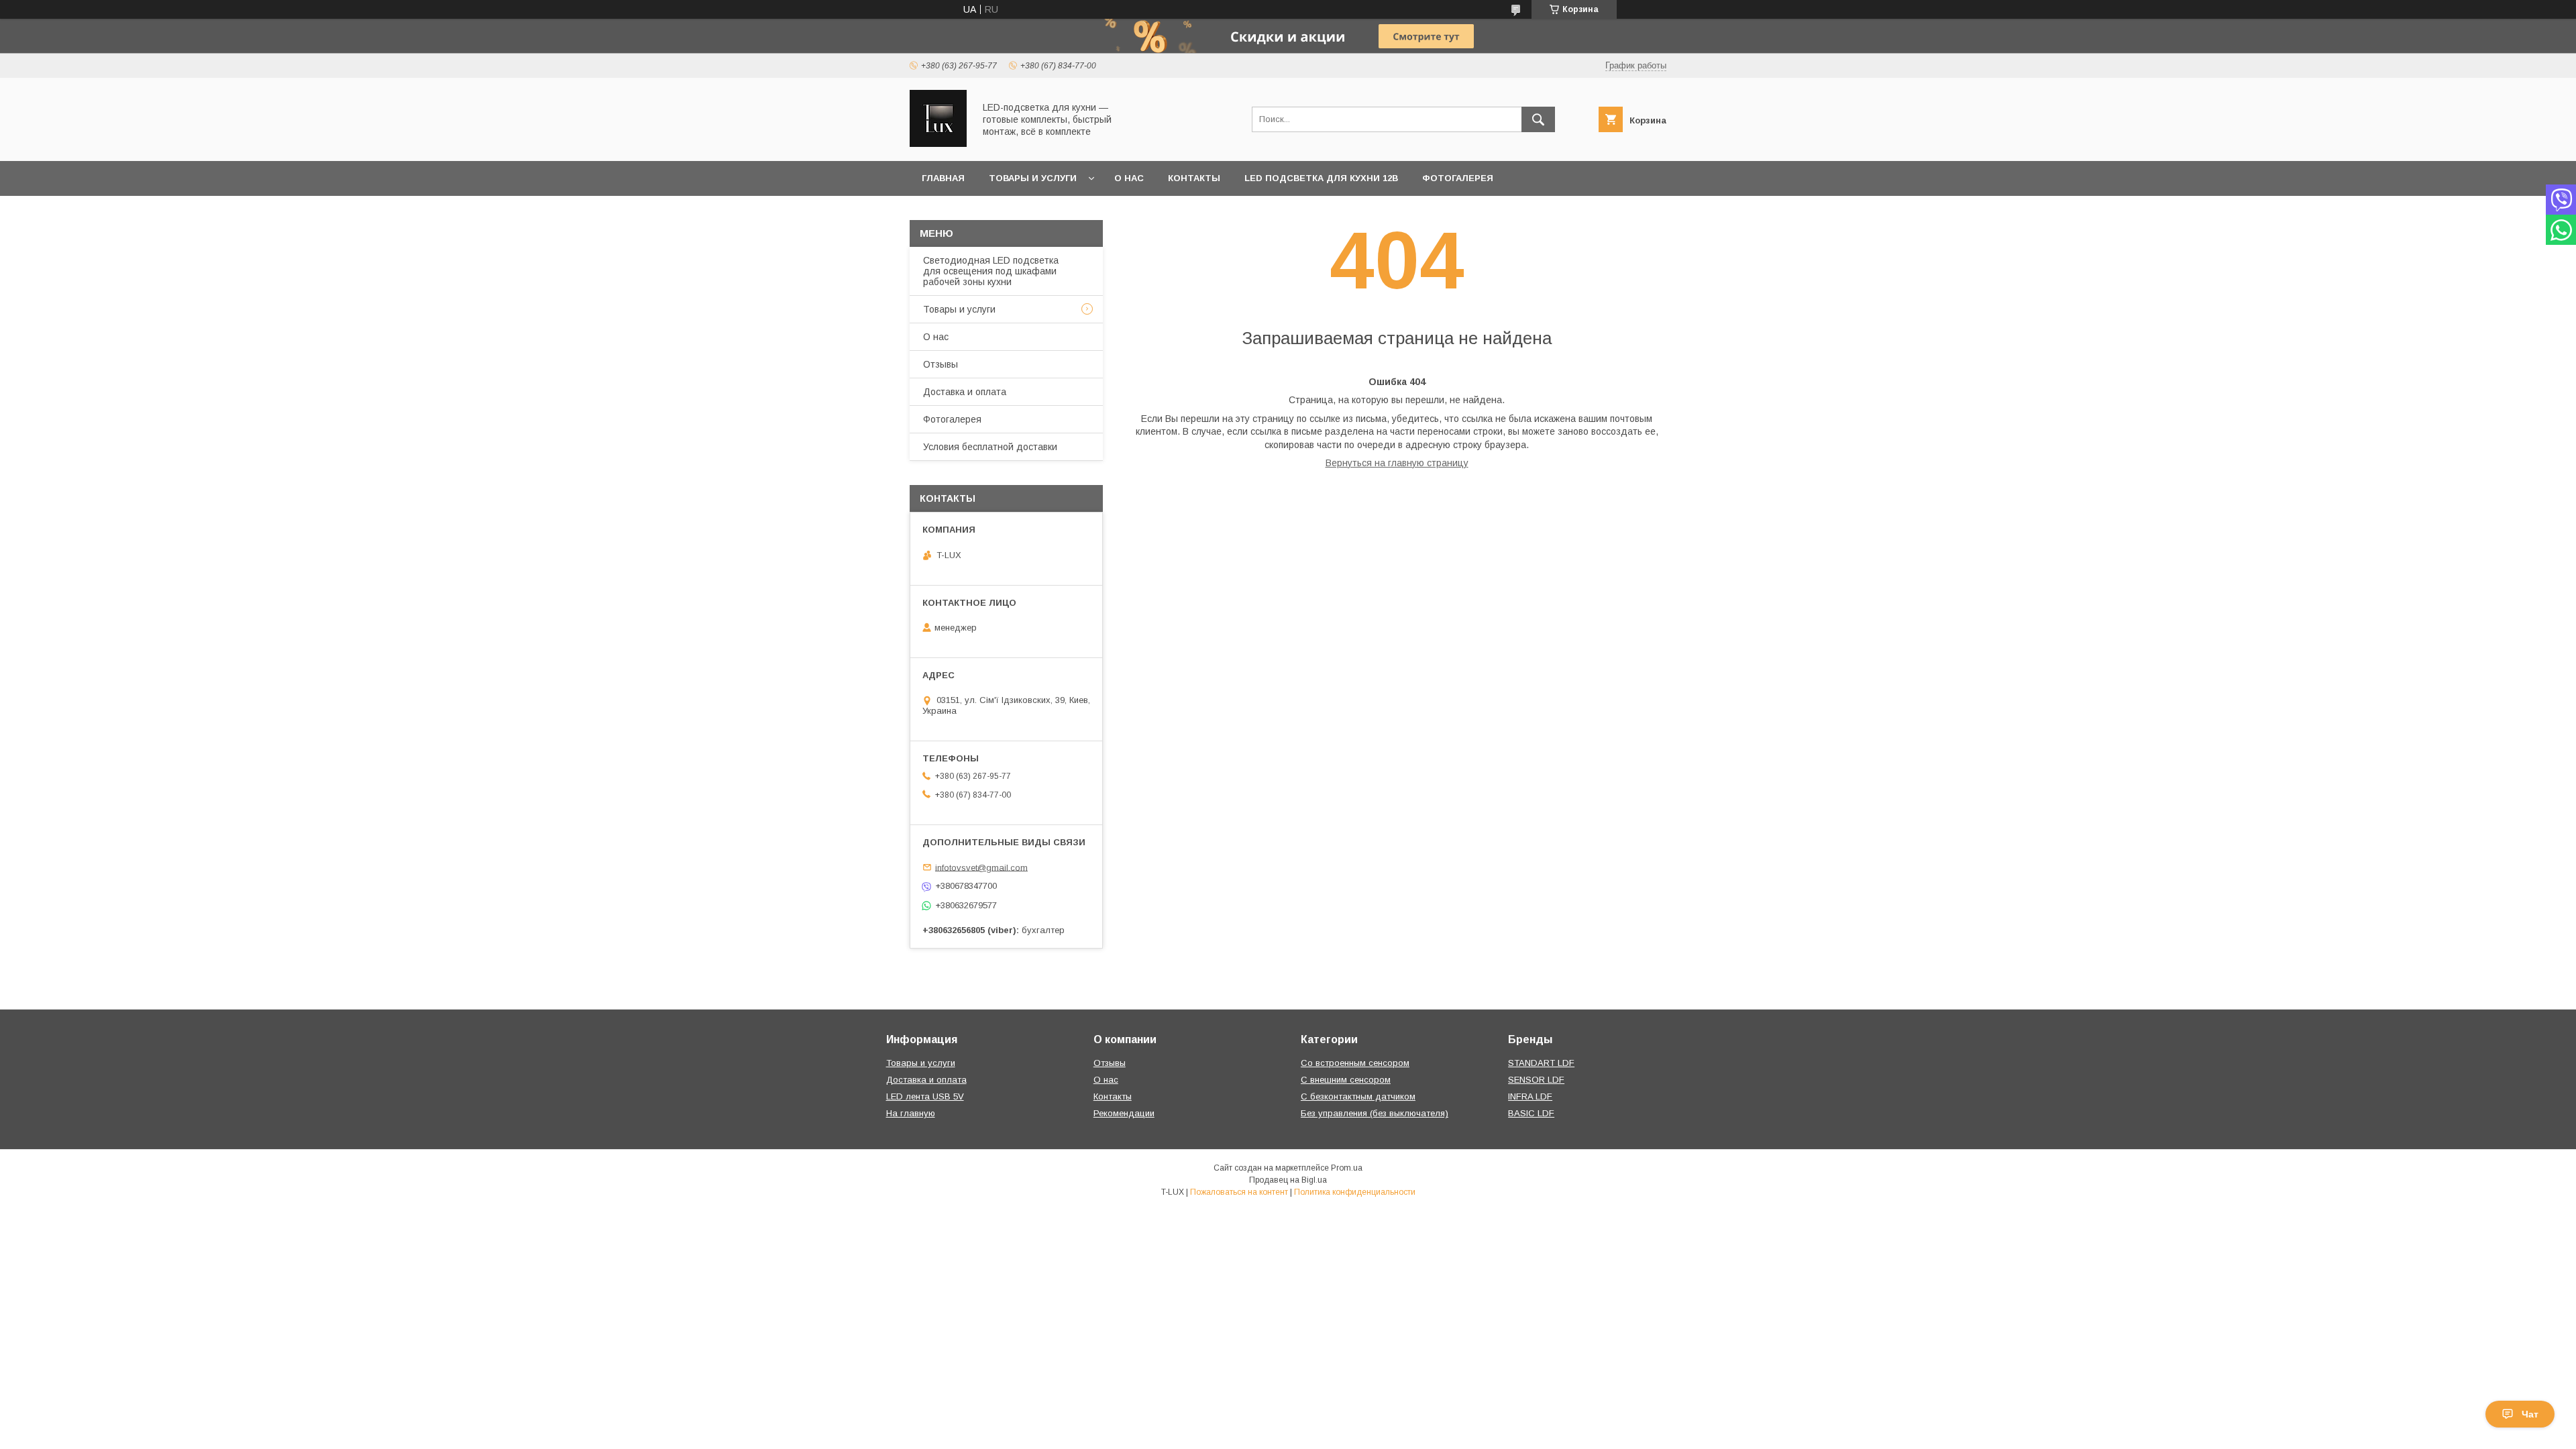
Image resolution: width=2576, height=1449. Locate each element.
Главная (943, 178)
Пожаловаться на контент (1239, 1192)
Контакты (1194, 178)
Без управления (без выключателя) (1375, 1113)
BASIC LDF (1531, 1113)
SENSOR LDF (1536, 1080)
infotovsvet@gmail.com (981, 867)
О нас (1129, 178)
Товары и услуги (1033, 178)
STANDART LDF (1541, 1063)
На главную (911, 1113)
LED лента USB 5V (925, 1096)
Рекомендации (1124, 1113)
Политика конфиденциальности (1355, 1192)
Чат (2530, 1414)
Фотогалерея (1458, 178)
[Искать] (1538, 119)
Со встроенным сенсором (1355, 1063)
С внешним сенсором (1346, 1080)
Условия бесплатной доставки (990, 447)
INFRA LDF (1530, 1096)
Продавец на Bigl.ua (1288, 1180)
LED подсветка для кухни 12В (1321, 178)
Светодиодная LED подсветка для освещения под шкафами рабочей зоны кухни (991, 271)
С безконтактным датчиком (1358, 1096)
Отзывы (941, 364)
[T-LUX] (938, 144)
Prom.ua (1347, 1168)
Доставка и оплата (965, 392)
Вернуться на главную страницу (1397, 463)
